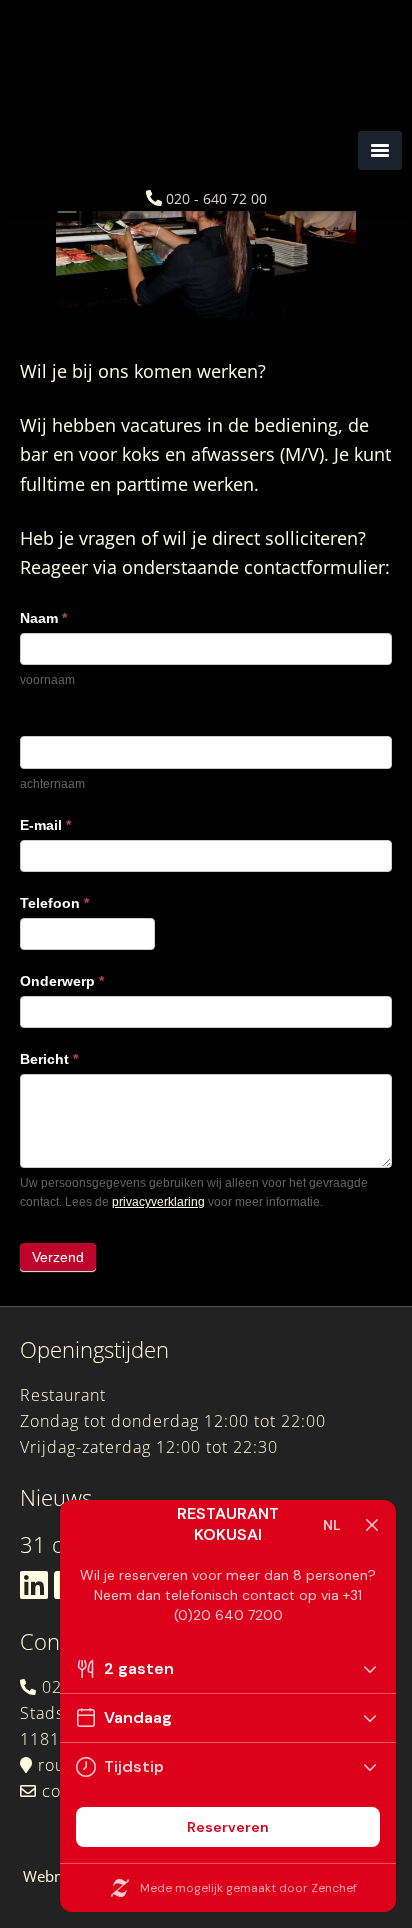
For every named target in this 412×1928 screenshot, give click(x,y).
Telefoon (54, 903)
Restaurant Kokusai (206, 120)
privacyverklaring (158, 1202)
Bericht (49, 1059)
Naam (43, 618)
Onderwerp (62, 981)
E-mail (45, 825)
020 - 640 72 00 (216, 198)
